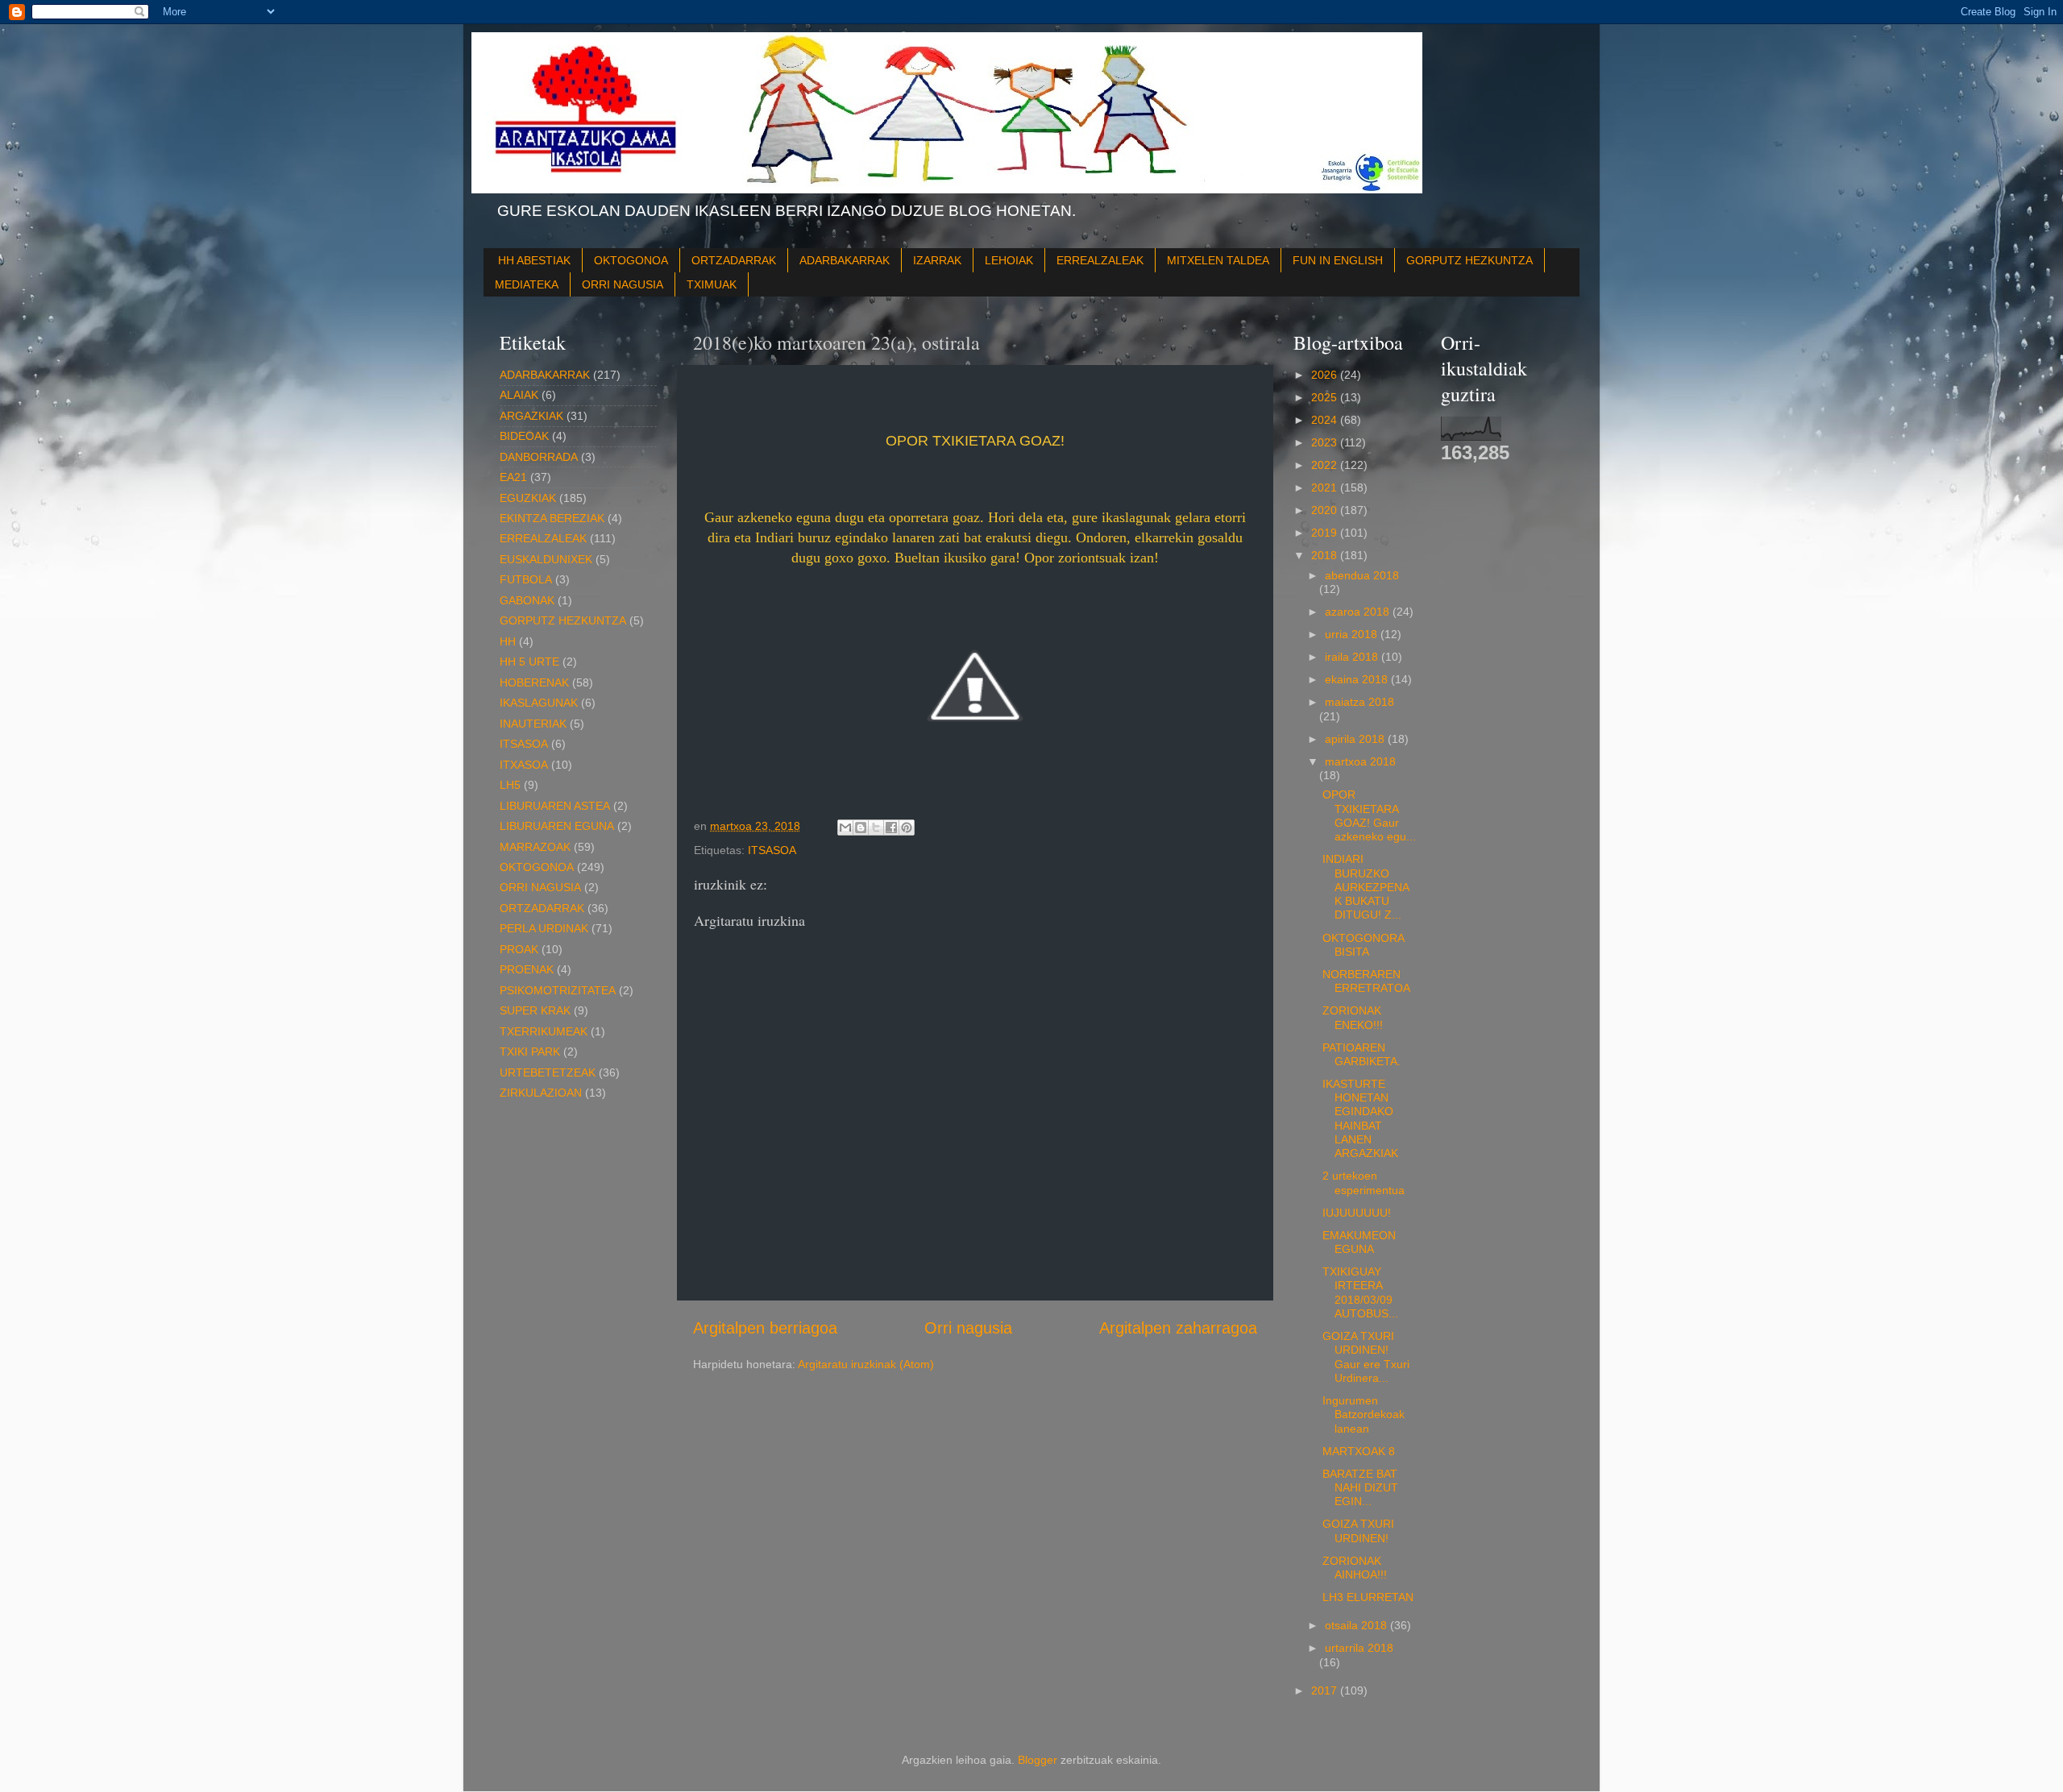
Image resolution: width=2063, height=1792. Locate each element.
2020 (1326, 510)
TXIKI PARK (530, 1052)
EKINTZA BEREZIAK (552, 518)
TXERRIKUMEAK (544, 1031)
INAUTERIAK (533, 724)
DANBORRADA (539, 457)
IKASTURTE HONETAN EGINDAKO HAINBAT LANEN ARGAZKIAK (1360, 1118)
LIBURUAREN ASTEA (555, 806)
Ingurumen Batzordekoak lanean (1364, 1415)
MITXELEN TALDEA (1218, 260)
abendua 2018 (1362, 575)
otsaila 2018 (1357, 1625)
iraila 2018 (1353, 657)
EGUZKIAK (528, 498)
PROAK (519, 949)
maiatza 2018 (1359, 702)
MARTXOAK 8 (1359, 1451)
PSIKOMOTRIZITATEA (558, 990)
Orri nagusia (968, 1328)
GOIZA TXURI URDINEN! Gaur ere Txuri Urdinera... (1366, 1357)
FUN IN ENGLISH (1338, 260)
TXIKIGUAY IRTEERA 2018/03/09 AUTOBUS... (1361, 1292)
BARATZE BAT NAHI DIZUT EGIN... (1360, 1488)
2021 (1326, 487)
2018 (1326, 555)
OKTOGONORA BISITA (1363, 945)
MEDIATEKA (527, 284)
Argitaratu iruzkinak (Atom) (866, 1364)
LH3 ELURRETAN (1368, 1597)
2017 (1326, 1690)
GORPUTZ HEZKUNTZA (1469, 260)
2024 (1326, 420)
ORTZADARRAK (734, 260)
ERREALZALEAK (1100, 260)
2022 (1326, 465)
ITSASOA (772, 850)
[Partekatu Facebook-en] (891, 828)
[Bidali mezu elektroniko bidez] (845, 828)
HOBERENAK (534, 682)
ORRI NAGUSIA (623, 284)
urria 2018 (1353, 634)
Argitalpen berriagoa (765, 1328)
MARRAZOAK (535, 847)
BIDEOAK (524, 436)
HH (508, 641)
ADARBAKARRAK (845, 260)
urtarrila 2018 (1359, 1648)
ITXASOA (524, 765)
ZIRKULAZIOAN (541, 1093)
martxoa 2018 (1360, 761)
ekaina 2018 (1358, 679)
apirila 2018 (1356, 739)
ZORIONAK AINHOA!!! (1355, 1568)
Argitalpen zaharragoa (1178, 1328)
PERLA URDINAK (544, 928)
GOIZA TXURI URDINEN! (1358, 1531)
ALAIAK (519, 395)
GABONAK (527, 600)
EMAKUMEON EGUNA (1359, 1242)
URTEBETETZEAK (548, 1072)
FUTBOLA (526, 579)
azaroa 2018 (1359, 612)
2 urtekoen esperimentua (1364, 1182)
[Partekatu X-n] (876, 828)
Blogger (1038, 1760)
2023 (1326, 442)
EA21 (513, 477)
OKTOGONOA (631, 260)
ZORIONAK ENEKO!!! (1353, 1017)
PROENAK (527, 969)
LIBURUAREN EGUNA (557, 826)
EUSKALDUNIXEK (546, 559)
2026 (1326, 375)
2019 (1326, 533)
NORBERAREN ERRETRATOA (1366, 981)
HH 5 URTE (529, 662)
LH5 (510, 785)
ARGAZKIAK (531, 416)
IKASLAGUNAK (539, 703)
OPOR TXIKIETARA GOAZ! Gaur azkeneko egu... (1369, 815)
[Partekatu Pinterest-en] (907, 828)
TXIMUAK (712, 284)
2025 (1326, 397)
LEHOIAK (1009, 260)
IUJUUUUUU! (1357, 1213)
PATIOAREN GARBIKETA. (1361, 1054)
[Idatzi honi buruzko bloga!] (861, 828)
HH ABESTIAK (534, 260)
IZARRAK (937, 260)
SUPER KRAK (535, 1010)
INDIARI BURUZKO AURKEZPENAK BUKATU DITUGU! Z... (1366, 887)
